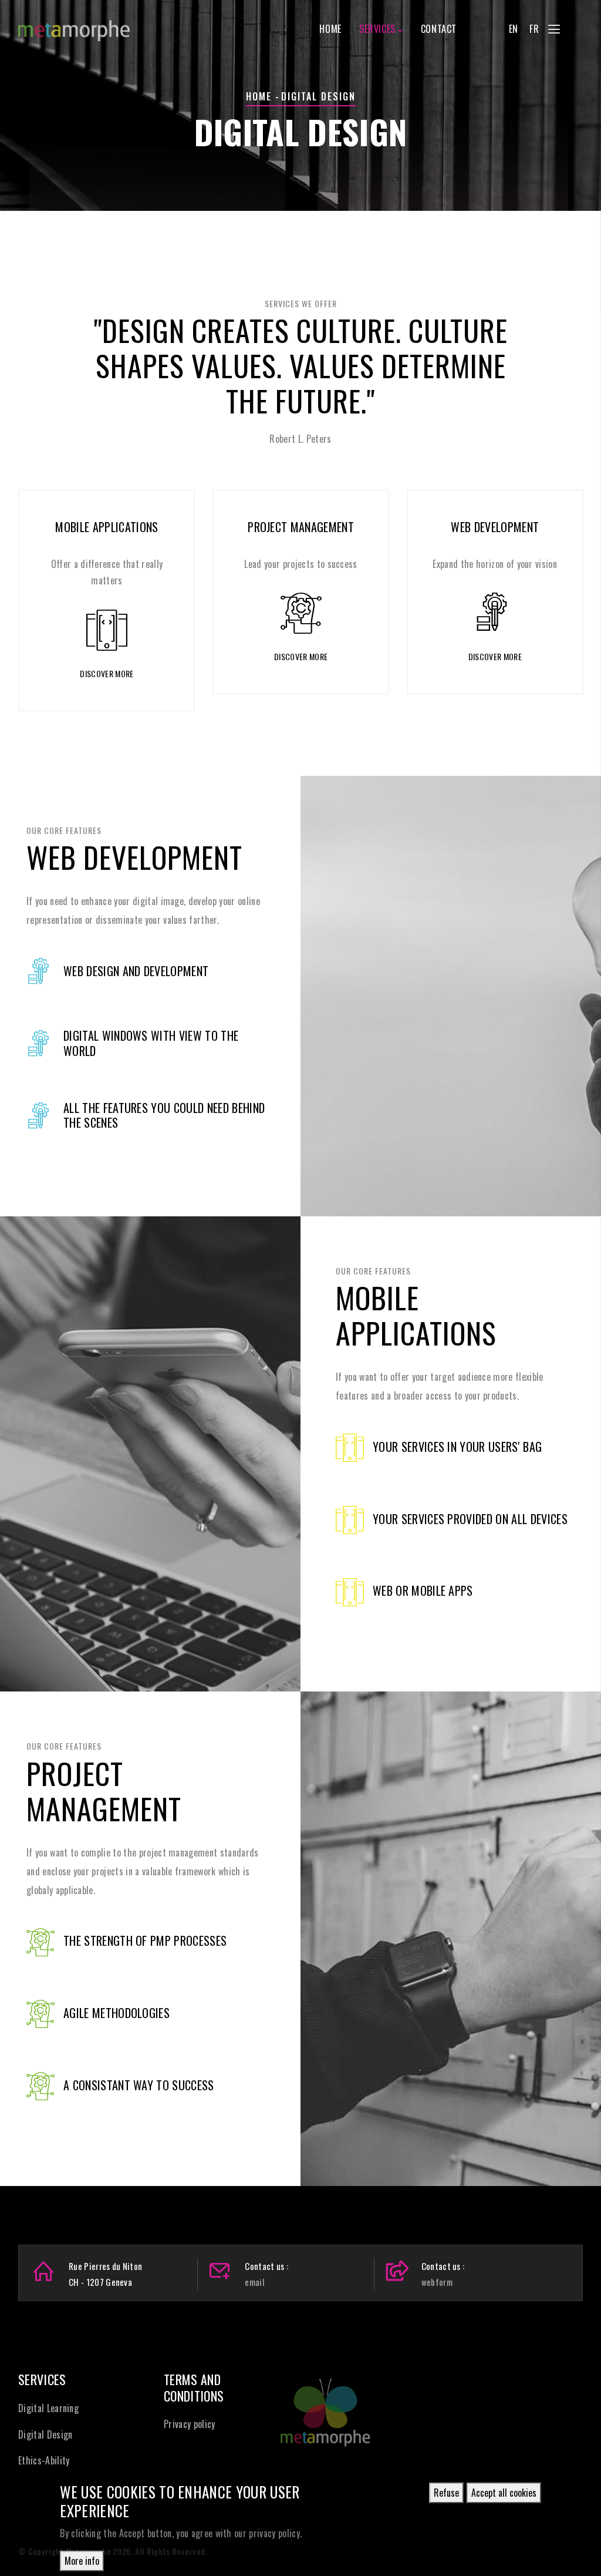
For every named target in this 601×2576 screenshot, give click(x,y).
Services (377, 29)
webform (437, 2282)
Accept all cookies (504, 2493)
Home (330, 29)
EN (514, 29)
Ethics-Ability (44, 2460)
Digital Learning (48, 2408)
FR (534, 29)
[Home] (74, 25)
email (254, 2282)
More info (82, 2561)
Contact (439, 29)
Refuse (446, 2493)
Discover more (107, 673)
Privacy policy (189, 2424)
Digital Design (45, 2434)
